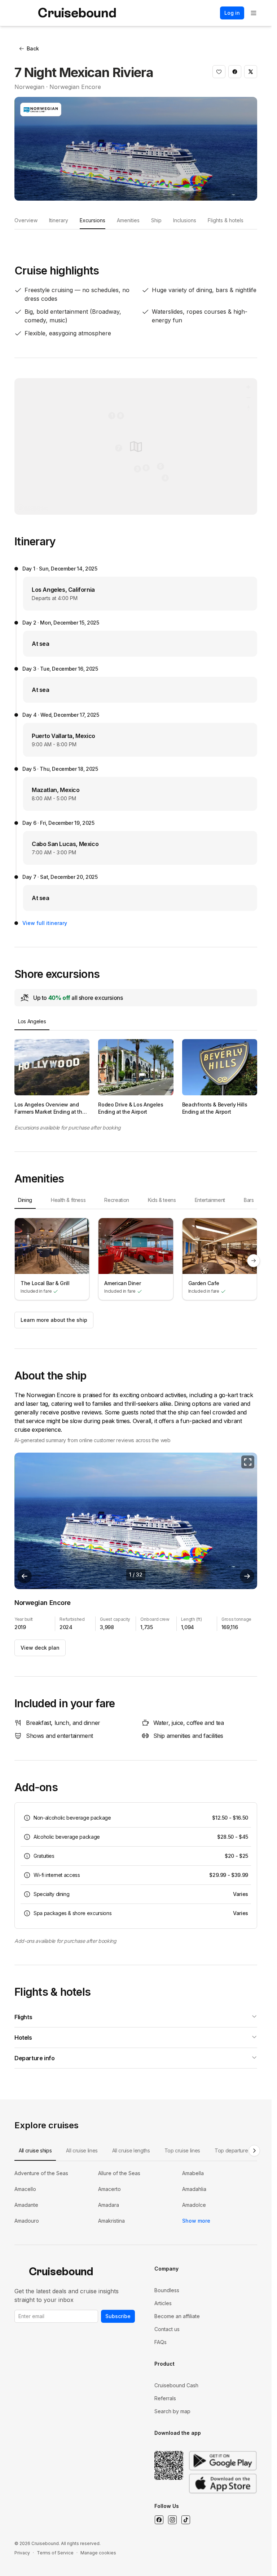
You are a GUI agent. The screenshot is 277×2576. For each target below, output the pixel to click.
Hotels (23, 2038)
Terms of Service (55, 2553)
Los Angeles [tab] (32, 1021)
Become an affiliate (177, 2316)
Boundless (167, 2290)
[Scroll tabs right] (254, 2151)
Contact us (167, 2329)
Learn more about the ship (54, 1320)
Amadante (26, 2205)
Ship (156, 220)
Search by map (172, 2411)
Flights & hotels (226, 220)
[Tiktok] (186, 2520)
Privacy (22, 2553)
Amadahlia (194, 2189)
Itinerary (59, 220)
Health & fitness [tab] (68, 1200)
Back (33, 48)
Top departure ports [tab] (238, 2150)
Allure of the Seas (119, 2173)
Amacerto (109, 2189)
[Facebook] (159, 2520)
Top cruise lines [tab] (182, 2150)
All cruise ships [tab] (35, 2150)
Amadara (109, 2205)
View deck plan (40, 1648)
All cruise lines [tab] (82, 2150)
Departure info (34, 2058)
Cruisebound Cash (176, 2385)
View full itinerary (45, 923)
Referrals (165, 2398)
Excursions (93, 220)
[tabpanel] (136, 1077)
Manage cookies (98, 2553)
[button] (219, 72)
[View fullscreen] (248, 1462)
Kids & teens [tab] (162, 1200)
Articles (163, 2303)
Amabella (193, 2173)
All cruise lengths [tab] (131, 2150)
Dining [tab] (25, 1200)
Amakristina (111, 2221)
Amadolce (194, 2205)
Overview (26, 220)
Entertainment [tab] (210, 1200)
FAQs (161, 2342)
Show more (196, 2221)
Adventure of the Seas (41, 2173)
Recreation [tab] (117, 1200)
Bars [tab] (249, 1200)
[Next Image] (247, 1576)
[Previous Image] (25, 1576)
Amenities (128, 220)
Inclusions (185, 220)
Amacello (25, 2189)
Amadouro (27, 2221)
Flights (23, 2017)
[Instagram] (172, 2520)
